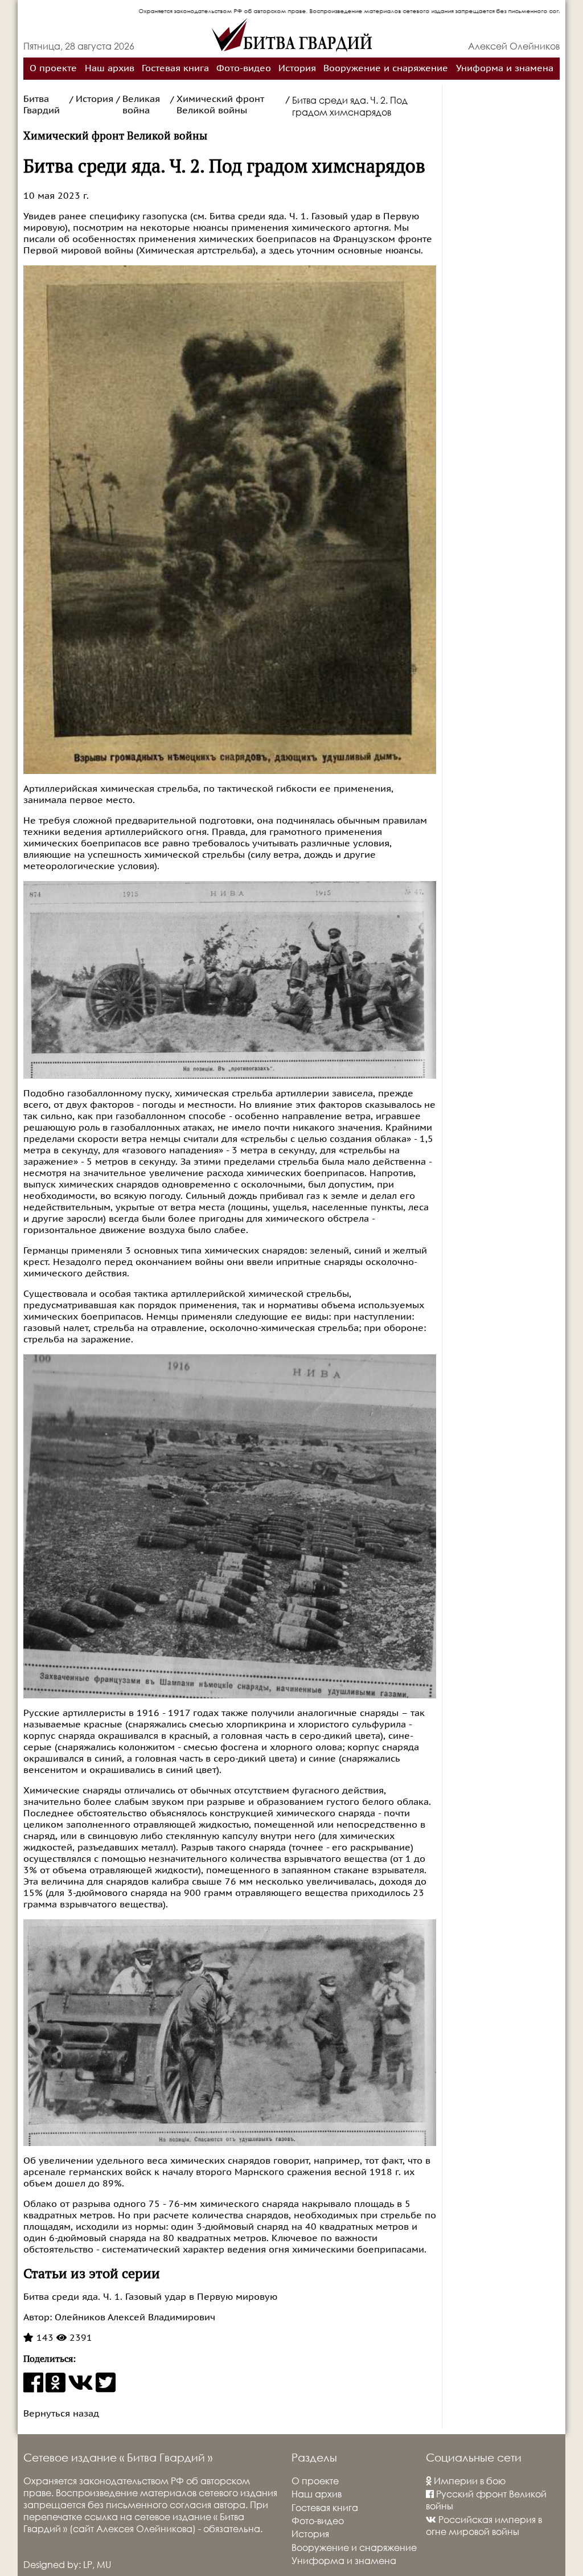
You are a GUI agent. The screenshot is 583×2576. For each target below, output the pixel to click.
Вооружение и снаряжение (386, 68)
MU (104, 2564)
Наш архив (110, 68)
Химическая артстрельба (196, 251)
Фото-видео (244, 68)
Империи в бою (469, 2481)
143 (44, 2338)
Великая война (141, 105)
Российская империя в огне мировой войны (484, 2525)
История (297, 68)
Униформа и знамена (505, 68)
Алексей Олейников (514, 46)
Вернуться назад (61, 2414)
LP (88, 2564)
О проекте (53, 68)
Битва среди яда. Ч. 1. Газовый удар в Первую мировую (150, 2297)
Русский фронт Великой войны (486, 2500)
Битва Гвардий (42, 105)
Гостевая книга (175, 68)
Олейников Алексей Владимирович (134, 2317)
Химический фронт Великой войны (220, 105)
